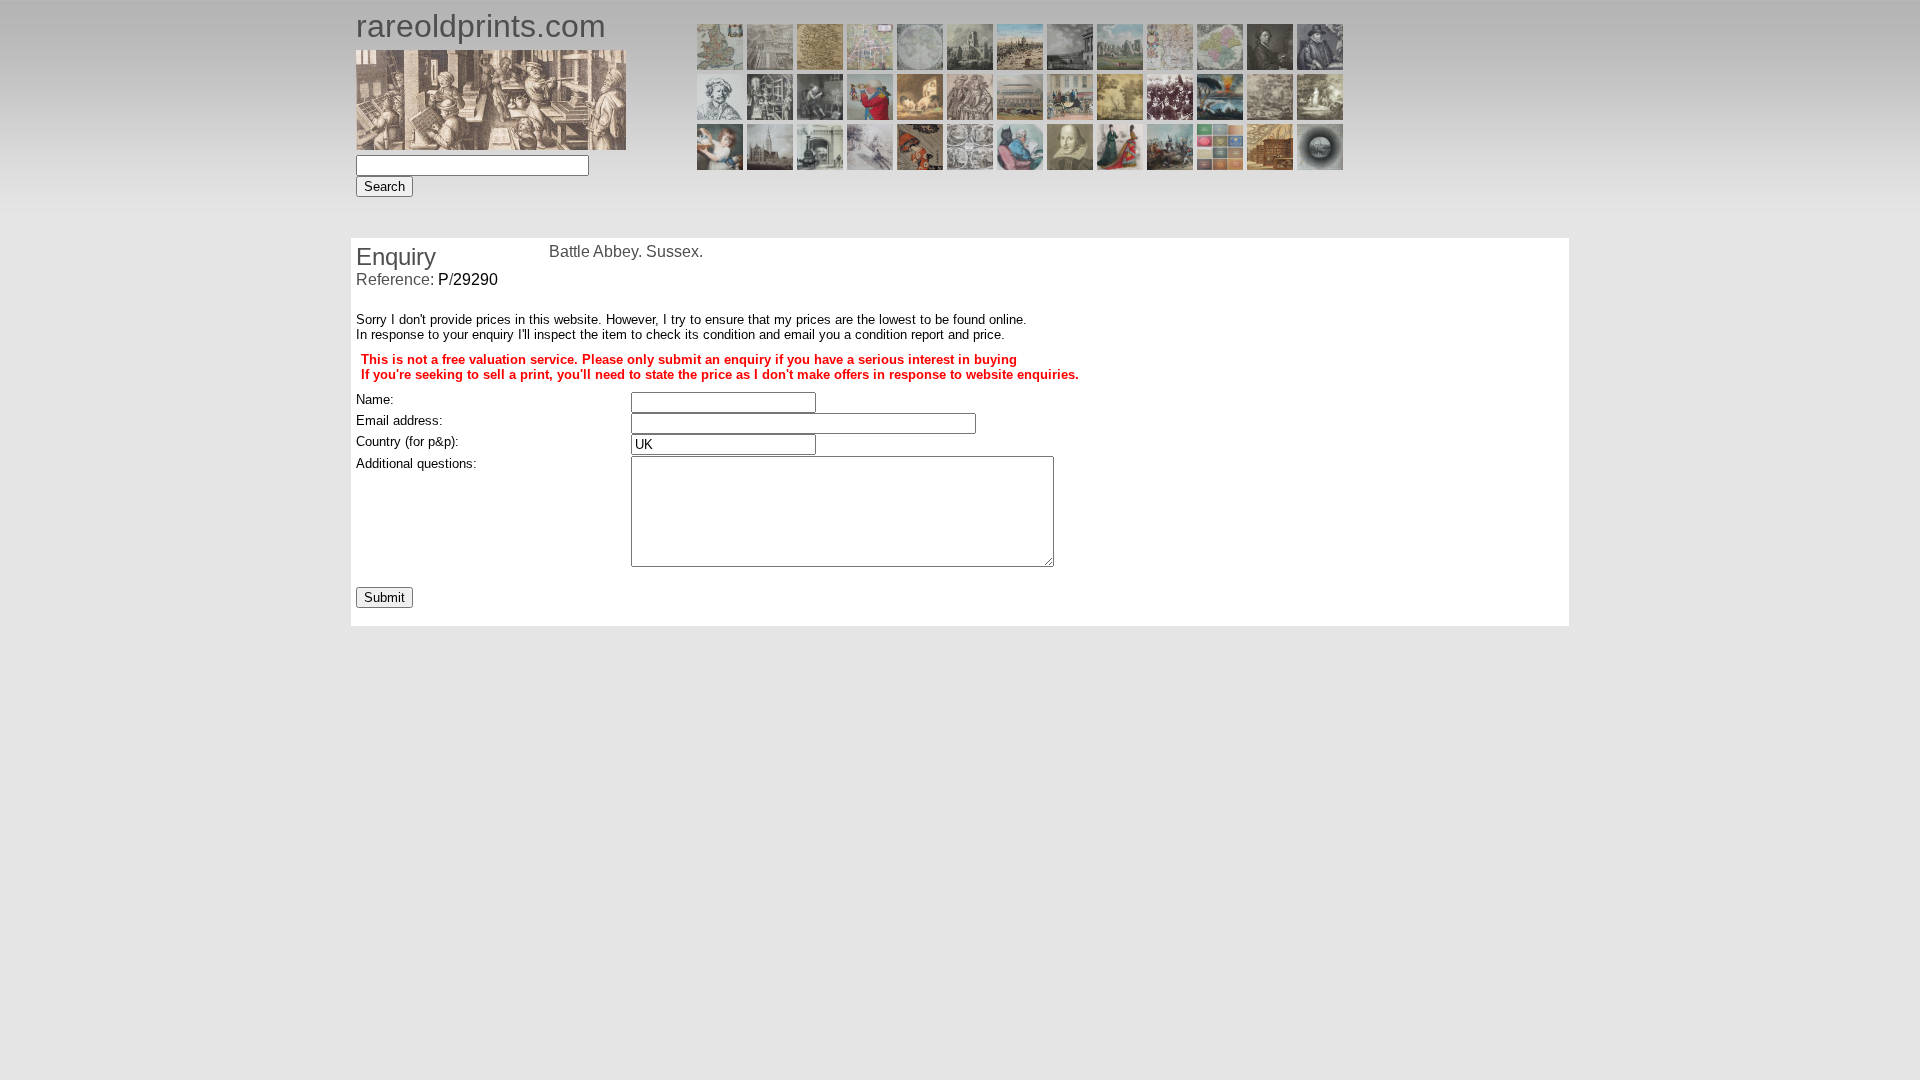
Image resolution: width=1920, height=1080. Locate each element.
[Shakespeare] (1070, 164)
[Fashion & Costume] (1120, 164)
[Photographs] (1170, 114)
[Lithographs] (820, 164)
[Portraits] (970, 114)
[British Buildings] (970, 64)
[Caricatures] (870, 114)
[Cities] (1020, 64)
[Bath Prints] (1070, 64)
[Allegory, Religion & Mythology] (970, 164)
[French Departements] (1220, 64)
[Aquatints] (770, 164)
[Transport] (1070, 114)
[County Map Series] (820, 64)
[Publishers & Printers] (770, 114)
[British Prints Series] (770, 64)
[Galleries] (1220, 114)
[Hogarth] (820, 114)
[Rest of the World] (920, 64)
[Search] (1320, 164)
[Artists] (1270, 64)
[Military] (1170, 164)
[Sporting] (1020, 114)
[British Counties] (720, 64)
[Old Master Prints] (1270, 114)
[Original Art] (1120, 114)
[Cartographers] (1320, 64)
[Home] (491, 144)
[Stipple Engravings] (720, 164)
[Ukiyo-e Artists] (920, 164)
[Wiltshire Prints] (1120, 64)
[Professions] (1020, 164)
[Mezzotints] (1320, 114)
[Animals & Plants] (920, 114)
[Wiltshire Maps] (1170, 64)
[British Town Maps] (870, 64)
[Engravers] (720, 114)
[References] (1270, 164)
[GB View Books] (1220, 164)
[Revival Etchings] (870, 164)
